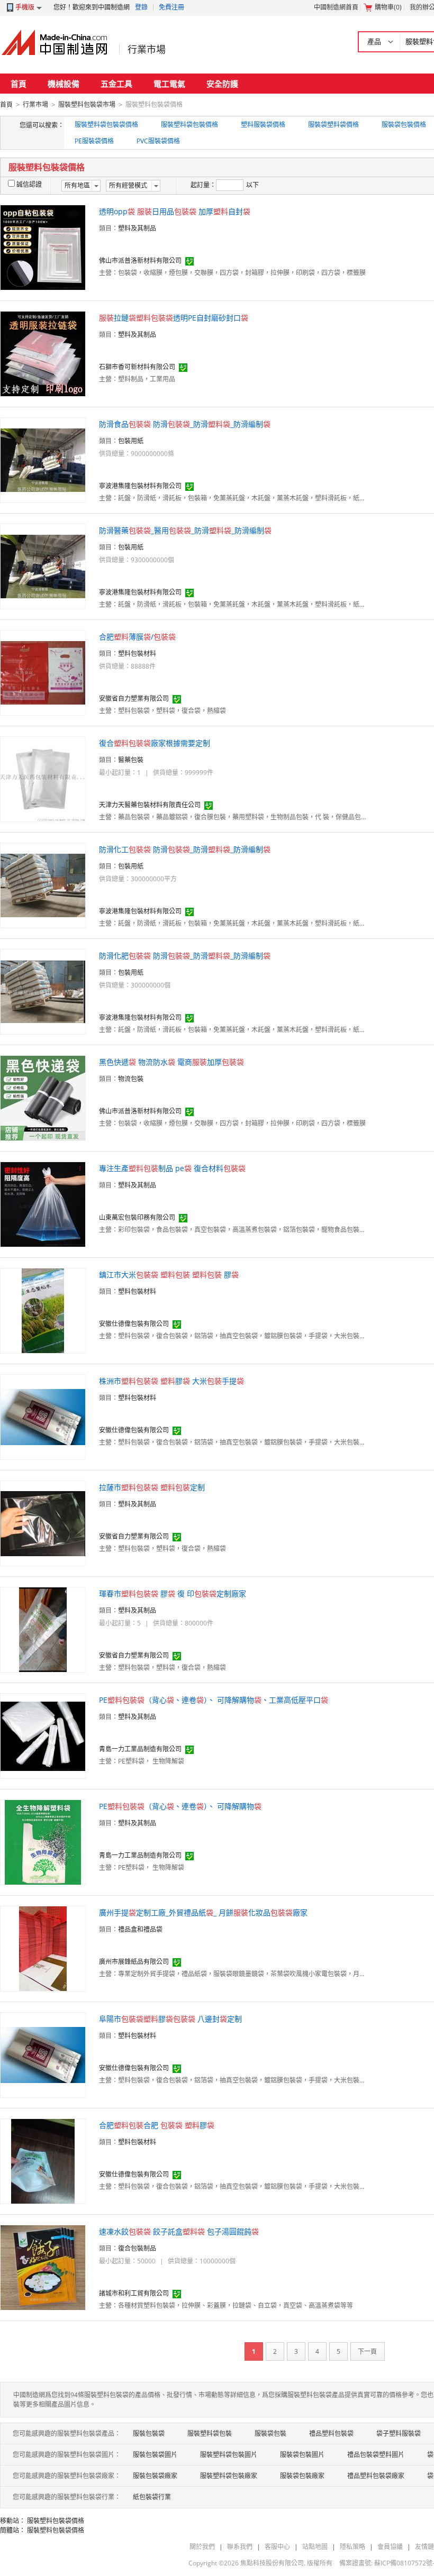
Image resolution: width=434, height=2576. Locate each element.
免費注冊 (171, 7)
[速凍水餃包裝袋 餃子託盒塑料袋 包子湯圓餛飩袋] (43, 2267)
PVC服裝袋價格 (158, 141)
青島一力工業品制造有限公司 (140, 1749)
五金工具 (116, 84)
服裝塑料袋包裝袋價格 (106, 125)
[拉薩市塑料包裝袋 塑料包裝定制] (43, 1523)
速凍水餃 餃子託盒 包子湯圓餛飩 (179, 2231)
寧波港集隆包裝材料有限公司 (140, 486)
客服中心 (277, 2547)
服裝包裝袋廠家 (155, 2476)
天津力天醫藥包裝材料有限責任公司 (150, 805)
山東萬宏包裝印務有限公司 (137, 1217)
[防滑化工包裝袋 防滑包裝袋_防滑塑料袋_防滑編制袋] (43, 885)
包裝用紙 (131, 441)
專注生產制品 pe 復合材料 (172, 1168)
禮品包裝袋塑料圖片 (376, 2455)
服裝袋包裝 (270, 2433)
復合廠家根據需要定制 (155, 743)
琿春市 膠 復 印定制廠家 (173, 1593)
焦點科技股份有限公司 (272, 2563)
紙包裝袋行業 (152, 2497)
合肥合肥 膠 (157, 2125)
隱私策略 (352, 2547)
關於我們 (202, 2547)
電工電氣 (169, 84)
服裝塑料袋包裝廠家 (229, 2476)
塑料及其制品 (137, 228)
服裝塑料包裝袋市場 (87, 104)
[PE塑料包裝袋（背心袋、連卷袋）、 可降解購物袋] (43, 1842)
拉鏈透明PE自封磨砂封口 (174, 318)
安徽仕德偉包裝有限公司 (134, 1324)
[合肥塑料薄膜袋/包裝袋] (43, 672)
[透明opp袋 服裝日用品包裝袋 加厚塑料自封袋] (43, 247)
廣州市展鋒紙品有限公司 (134, 1962)
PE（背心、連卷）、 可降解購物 (180, 1806)
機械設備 (64, 84)
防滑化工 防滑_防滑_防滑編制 (185, 849)
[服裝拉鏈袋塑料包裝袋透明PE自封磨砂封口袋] (43, 353)
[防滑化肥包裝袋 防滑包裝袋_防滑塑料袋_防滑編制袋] (43, 991)
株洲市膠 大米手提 (171, 1381)
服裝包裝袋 (149, 2433)
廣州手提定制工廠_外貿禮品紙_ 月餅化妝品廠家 (203, 1912)
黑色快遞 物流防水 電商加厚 (171, 1062)
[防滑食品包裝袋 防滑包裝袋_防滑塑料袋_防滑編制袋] (43, 459)
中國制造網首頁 (336, 7)
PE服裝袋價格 (94, 141)
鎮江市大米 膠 (169, 1275)
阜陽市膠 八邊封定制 (170, 2019)
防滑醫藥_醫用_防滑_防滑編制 (185, 530)
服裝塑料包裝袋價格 (56, 2521)
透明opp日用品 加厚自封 (175, 211)
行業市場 (147, 49)
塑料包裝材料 (137, 654)
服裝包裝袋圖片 (155, 2455)
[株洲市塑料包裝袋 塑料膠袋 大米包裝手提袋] (43, 1416)
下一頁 (367, 2351)
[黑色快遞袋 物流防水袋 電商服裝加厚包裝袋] (43, 1097)
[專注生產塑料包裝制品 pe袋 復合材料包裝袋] (43, 1204)
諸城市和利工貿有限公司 (134, 2293)
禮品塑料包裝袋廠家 (376, 2476)
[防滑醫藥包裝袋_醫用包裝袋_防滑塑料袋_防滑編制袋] (43, 566)
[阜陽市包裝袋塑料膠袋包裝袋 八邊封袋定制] (43, 2054)
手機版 (25, 7)
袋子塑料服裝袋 (399, 2433)
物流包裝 (131, 1079)
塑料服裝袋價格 (263, 125)
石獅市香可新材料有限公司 (137, 367)
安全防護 (222, 84)
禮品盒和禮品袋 (140, 1929)
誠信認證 (29, 184)
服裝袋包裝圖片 (302, 2455)
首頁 (19, 84)
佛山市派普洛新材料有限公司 (140, 261)
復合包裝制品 (137, 2248)
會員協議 (390, 2547)
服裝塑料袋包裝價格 (189, 125)
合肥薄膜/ (137, 637)
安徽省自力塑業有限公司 (134, 698)
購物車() (388, 7)
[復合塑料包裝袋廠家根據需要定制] (43, 778)
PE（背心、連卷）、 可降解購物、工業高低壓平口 (214, 1700)
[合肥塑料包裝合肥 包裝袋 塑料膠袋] (43, 2161)
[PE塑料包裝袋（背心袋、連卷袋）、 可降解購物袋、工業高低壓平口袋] (43, 1735)
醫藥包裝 (131, 760)
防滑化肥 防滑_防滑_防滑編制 (185, 956)
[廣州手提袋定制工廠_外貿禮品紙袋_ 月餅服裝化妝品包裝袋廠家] (43, 1948)
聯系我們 (240, 2547)
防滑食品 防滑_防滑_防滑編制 (185, 424)
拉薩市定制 (152, 1487)
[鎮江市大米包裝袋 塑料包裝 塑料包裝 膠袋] (43, 1310)
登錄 (141, 7)
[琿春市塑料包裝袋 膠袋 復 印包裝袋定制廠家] (43, 1629)
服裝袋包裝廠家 (302, 2476)
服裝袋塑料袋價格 (333, 125)
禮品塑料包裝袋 (331, 2433)
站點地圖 (315, 2547)
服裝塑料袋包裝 (210, 2433)
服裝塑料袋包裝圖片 (229, 2455)
